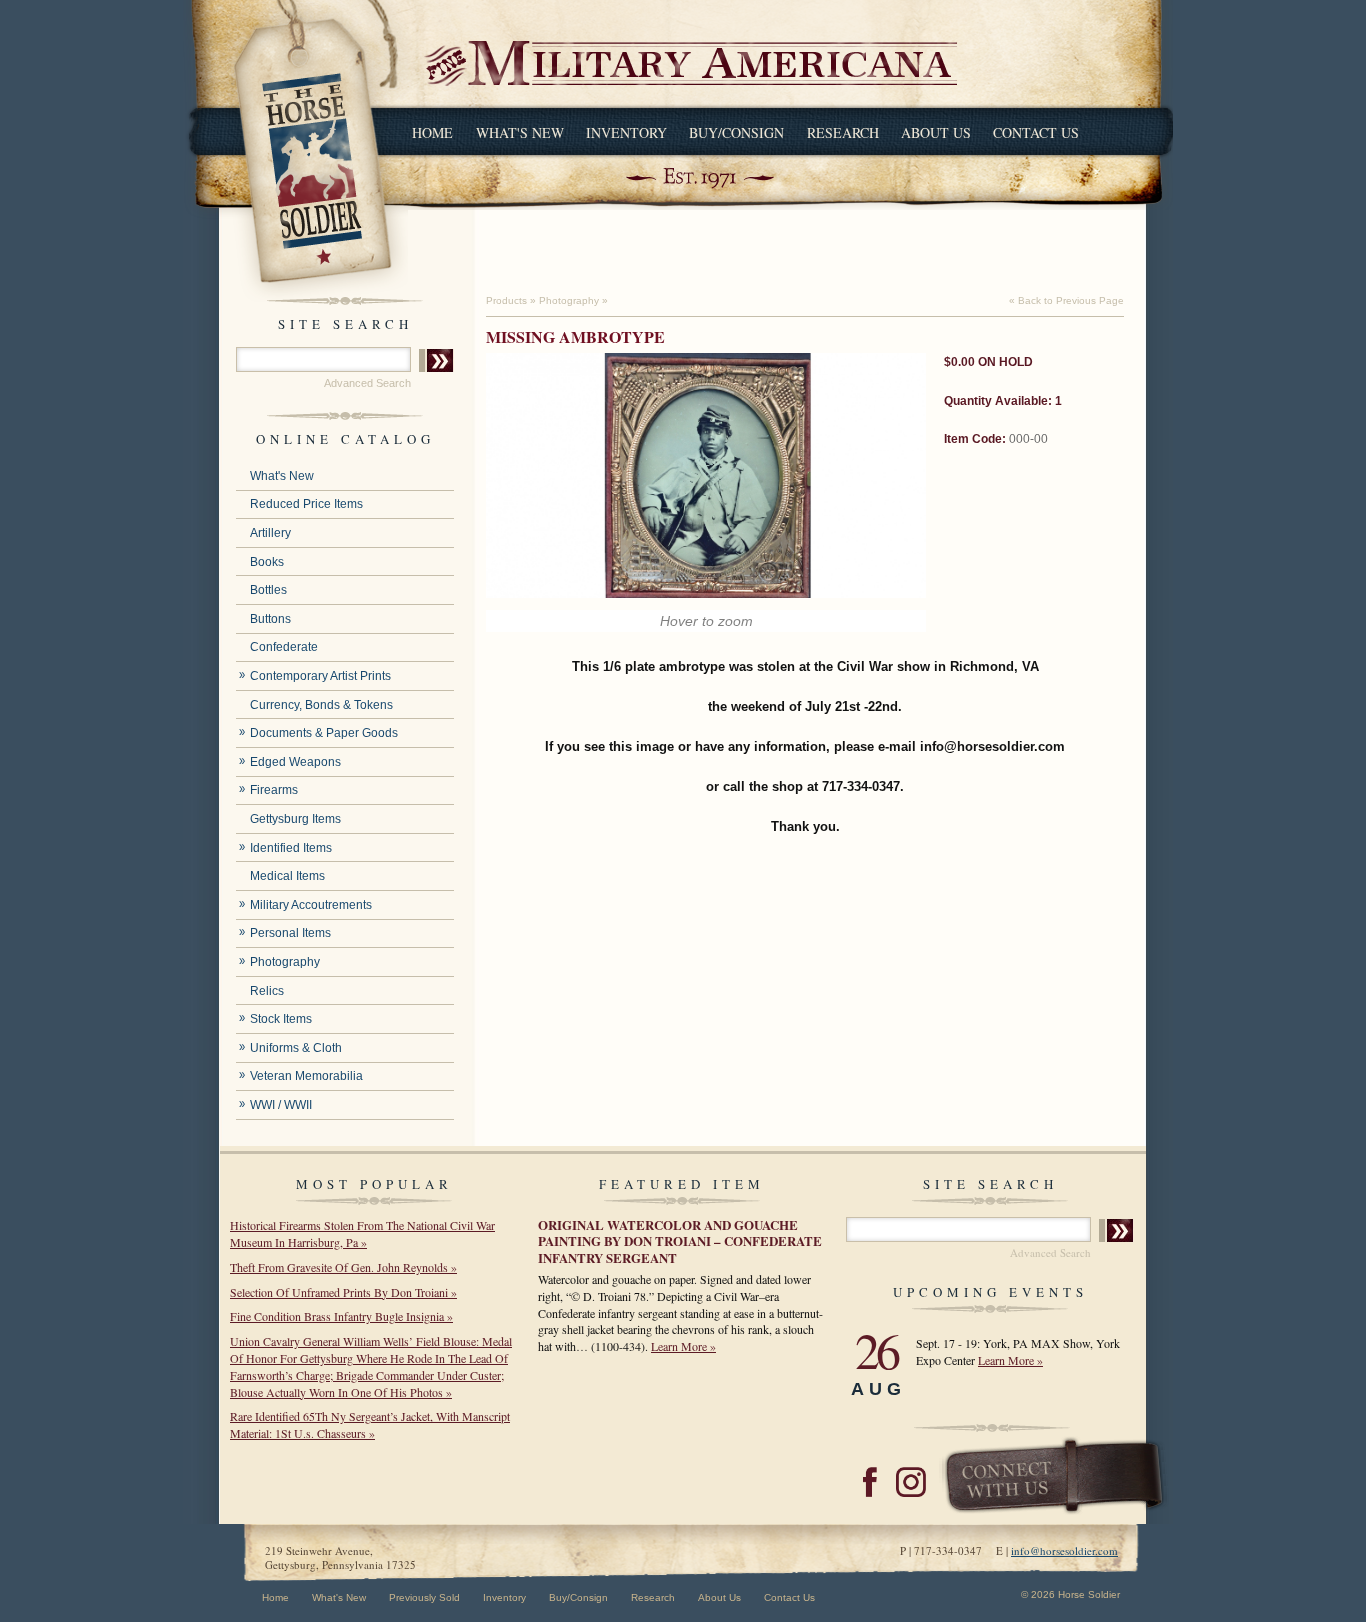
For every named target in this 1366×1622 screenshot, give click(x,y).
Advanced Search (367, 383)
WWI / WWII (281, 1105)
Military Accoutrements (311, 905)
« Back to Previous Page (1066, 300)
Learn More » (683, 1346)
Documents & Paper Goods (324, 733)
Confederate (284, 647)
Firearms (274, 790)
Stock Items (281, 1019)
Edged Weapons (295, 762)
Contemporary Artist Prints (320, 676)
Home (432, 132)
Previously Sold (424, 1597)
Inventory (626, 132)
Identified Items (291, 848)
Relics (267, 991)
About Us (936, 132)
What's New (520, 132)
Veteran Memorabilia (306, 1076)
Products (506, 300)
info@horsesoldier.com (1064, 1550)
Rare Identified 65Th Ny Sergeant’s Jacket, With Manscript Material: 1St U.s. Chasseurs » (370, 1424)
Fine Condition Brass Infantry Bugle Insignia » (341, 1316)
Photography (285, 962)
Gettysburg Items (295, 819)
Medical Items (287, 876)
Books (267, 562)
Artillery (270, 533)
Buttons (270, 619)
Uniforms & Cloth (296, 1048)
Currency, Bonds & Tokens (321, 705)
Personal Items (290, 933)
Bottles (268, 590)
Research (843, 132)
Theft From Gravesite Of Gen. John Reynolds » (343, 1267)
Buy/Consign (736, 132)
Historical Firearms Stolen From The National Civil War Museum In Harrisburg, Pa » (362, 1233)
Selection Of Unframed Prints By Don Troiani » (343, 1292)
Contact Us (1036, 132)
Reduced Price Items (306, 504)
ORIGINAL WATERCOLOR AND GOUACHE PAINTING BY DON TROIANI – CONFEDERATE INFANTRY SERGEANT (680, 1241)
